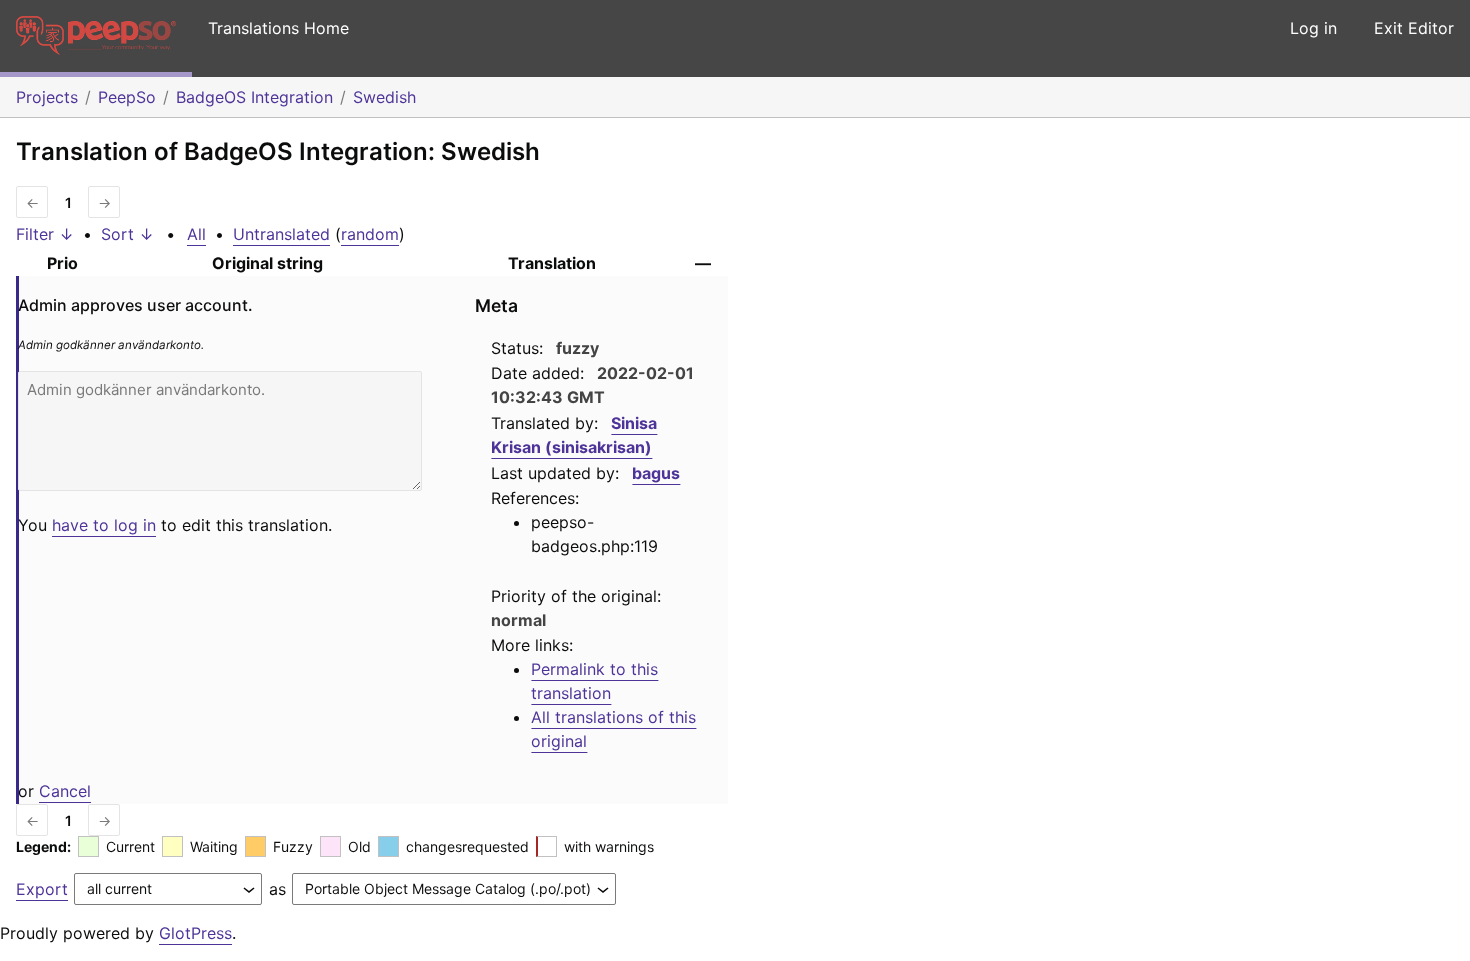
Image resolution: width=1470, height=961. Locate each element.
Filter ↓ (45, 234)
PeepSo (127, 97)
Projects (47, 97)
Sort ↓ (127, 234)
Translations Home (278, 28)
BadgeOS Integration (254, 97)
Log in (1313, 28)
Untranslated (281, 234)
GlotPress (195, 933)
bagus (656, 473)
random (370, 234)
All (196, 234)
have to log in (104, 525)
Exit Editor (1414, 28)
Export (42, 889)
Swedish (384, 97)
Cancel (65, 791)
